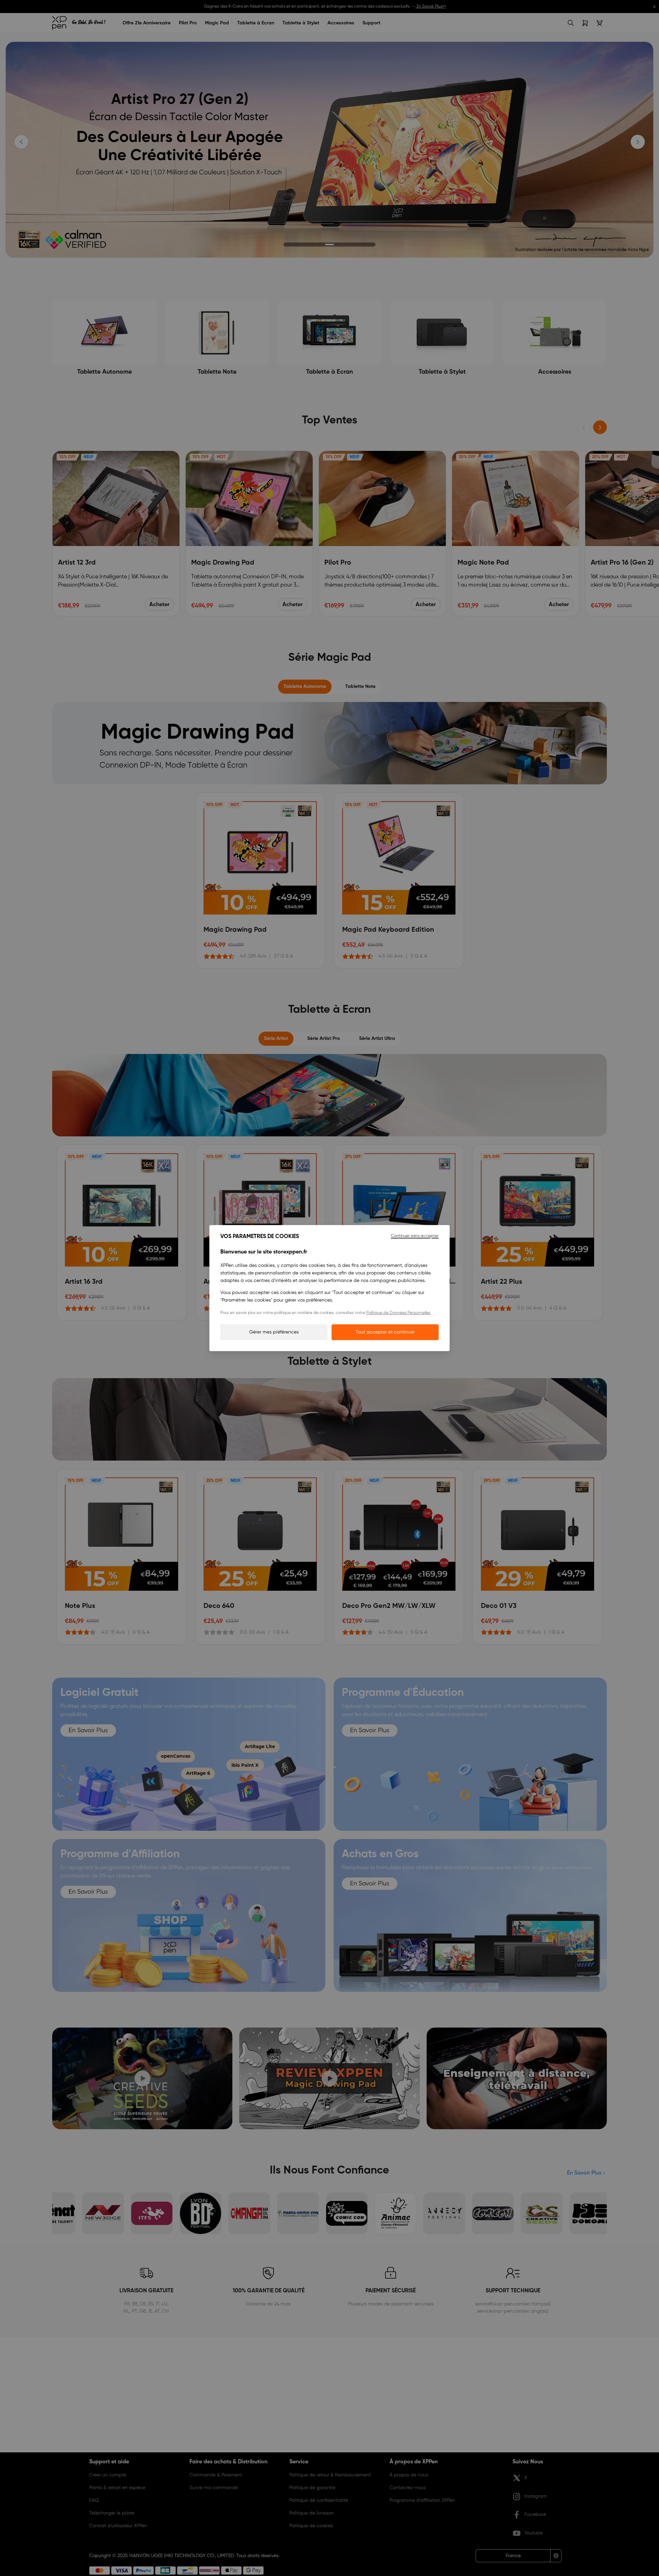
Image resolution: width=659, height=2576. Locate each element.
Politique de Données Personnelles (398, 1313)
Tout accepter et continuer (385, 1332)
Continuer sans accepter (415, 1236)
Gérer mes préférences (274, 1332)
